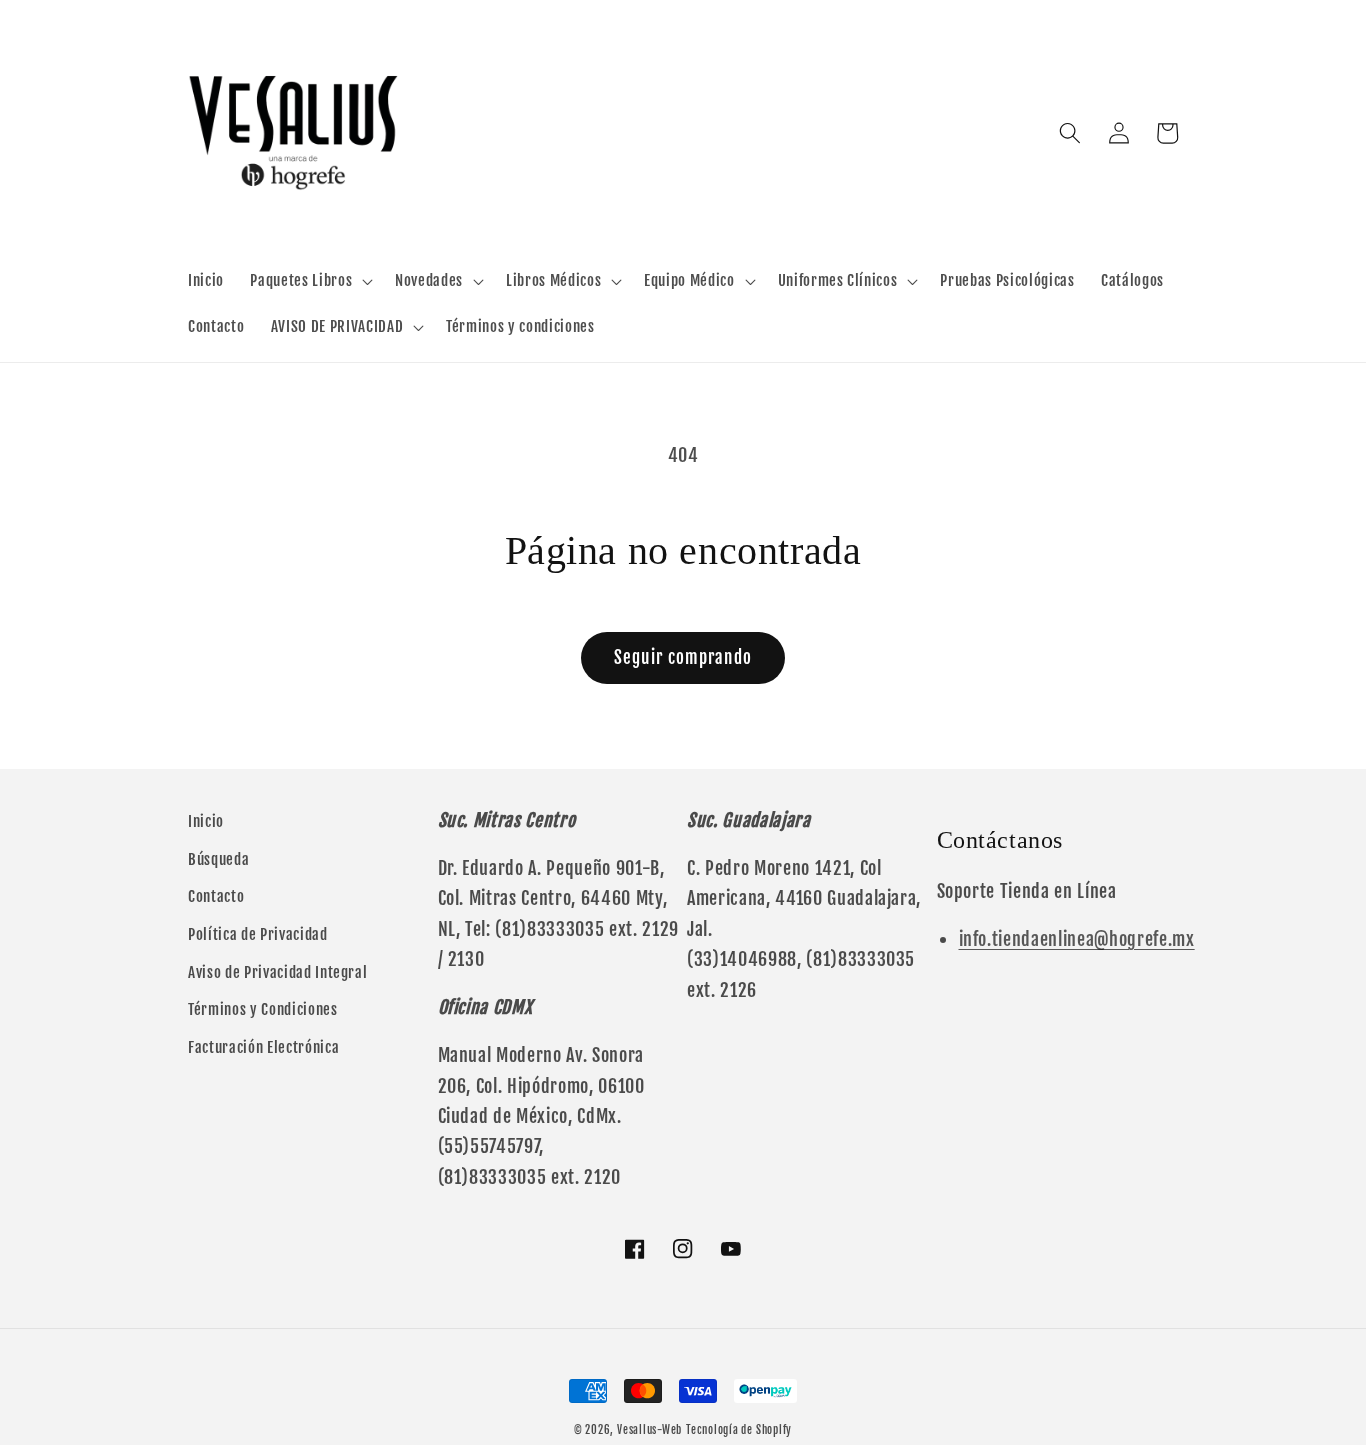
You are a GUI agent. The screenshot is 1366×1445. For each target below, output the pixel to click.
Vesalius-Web (649, 1430)
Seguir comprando (683, 657)
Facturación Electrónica (263, 1047)
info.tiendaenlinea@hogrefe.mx (1077, 939)
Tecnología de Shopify (739, 1430)
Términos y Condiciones (263, 1009)
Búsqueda (218, 859)
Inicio (206, 821)
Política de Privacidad (258, 934)
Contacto (216, 896)
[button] (309, 281)
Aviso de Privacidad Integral (277, 972)
